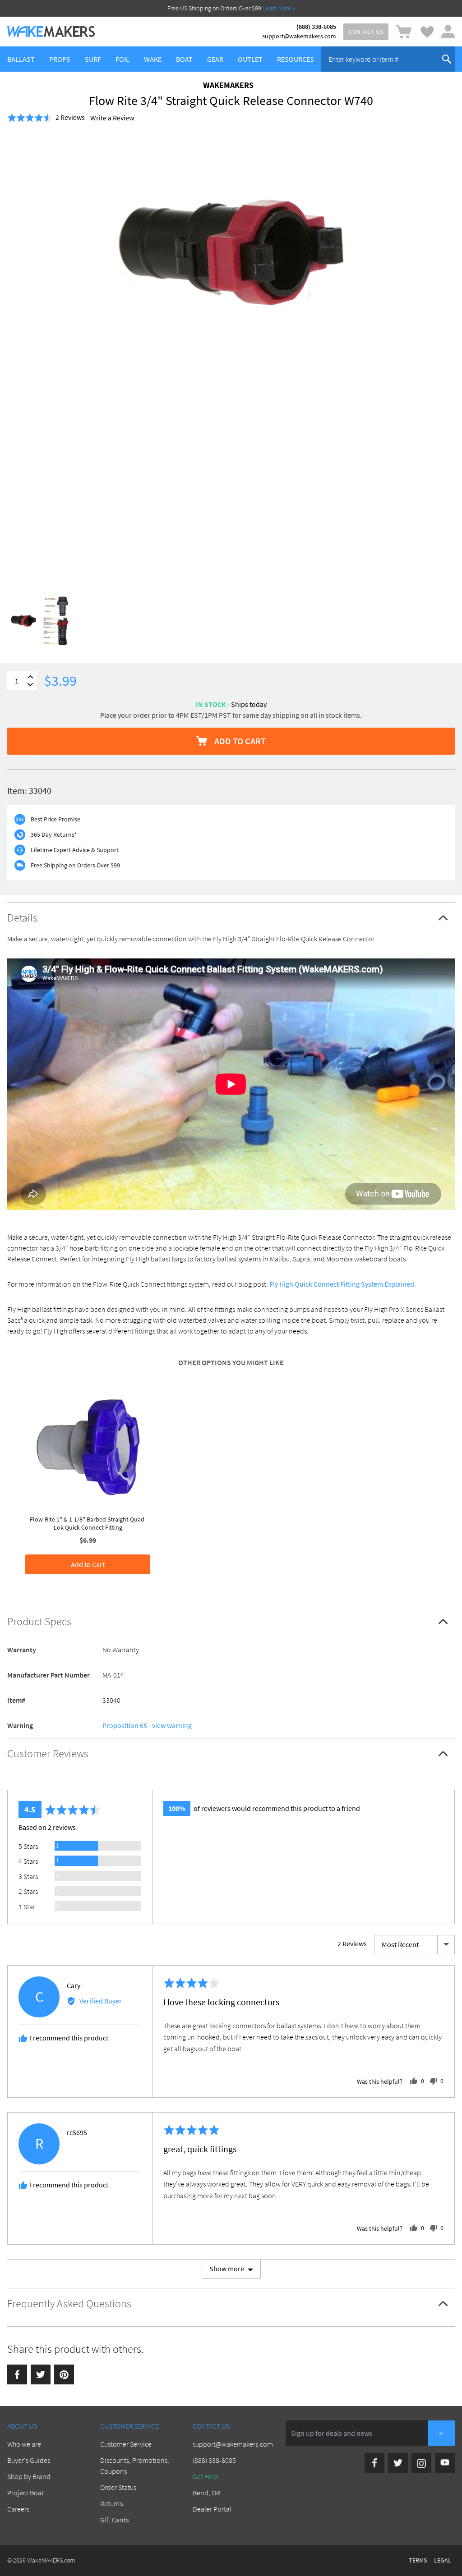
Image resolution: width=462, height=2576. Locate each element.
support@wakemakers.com (299, 36)
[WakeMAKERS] (51, 32)
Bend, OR (206, 2493)
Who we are (24, 2444)
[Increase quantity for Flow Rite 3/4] (30, 677)
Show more (227, 2269)
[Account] (448, 32)
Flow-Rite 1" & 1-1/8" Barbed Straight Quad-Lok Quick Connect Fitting (88, 1523)
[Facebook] (17, 2374)
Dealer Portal (212, 2509)
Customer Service (126, 2444)
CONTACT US (366, 32)
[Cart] (404, 32)
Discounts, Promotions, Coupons (135, 2466)
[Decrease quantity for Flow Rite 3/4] (30, 685)
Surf (93, 59)
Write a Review (112, 118)
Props (60, 59)
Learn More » (279, 8)
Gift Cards (114, 2520)
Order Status (118, 2487)
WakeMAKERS (228, 85)
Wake (153, 59)
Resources (296, 59)
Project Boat (25, 2493)
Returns (111, 2503)
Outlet (250, 59)
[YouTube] (445, 2463)
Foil (122, 59)
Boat (184, 59)
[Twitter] (41, 2374)
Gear (215, 59)
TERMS (418, 2560)
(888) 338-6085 (316, 27)
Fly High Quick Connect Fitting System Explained (342, 1284)
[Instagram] (421, 2463)
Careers (18, 2509)
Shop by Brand (29, 2476)
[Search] (447, 59)
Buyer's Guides (29, 2460)
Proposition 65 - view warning (147, 1725)
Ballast (21, 59)
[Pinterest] (64, 2374)
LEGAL (443, 2560)
